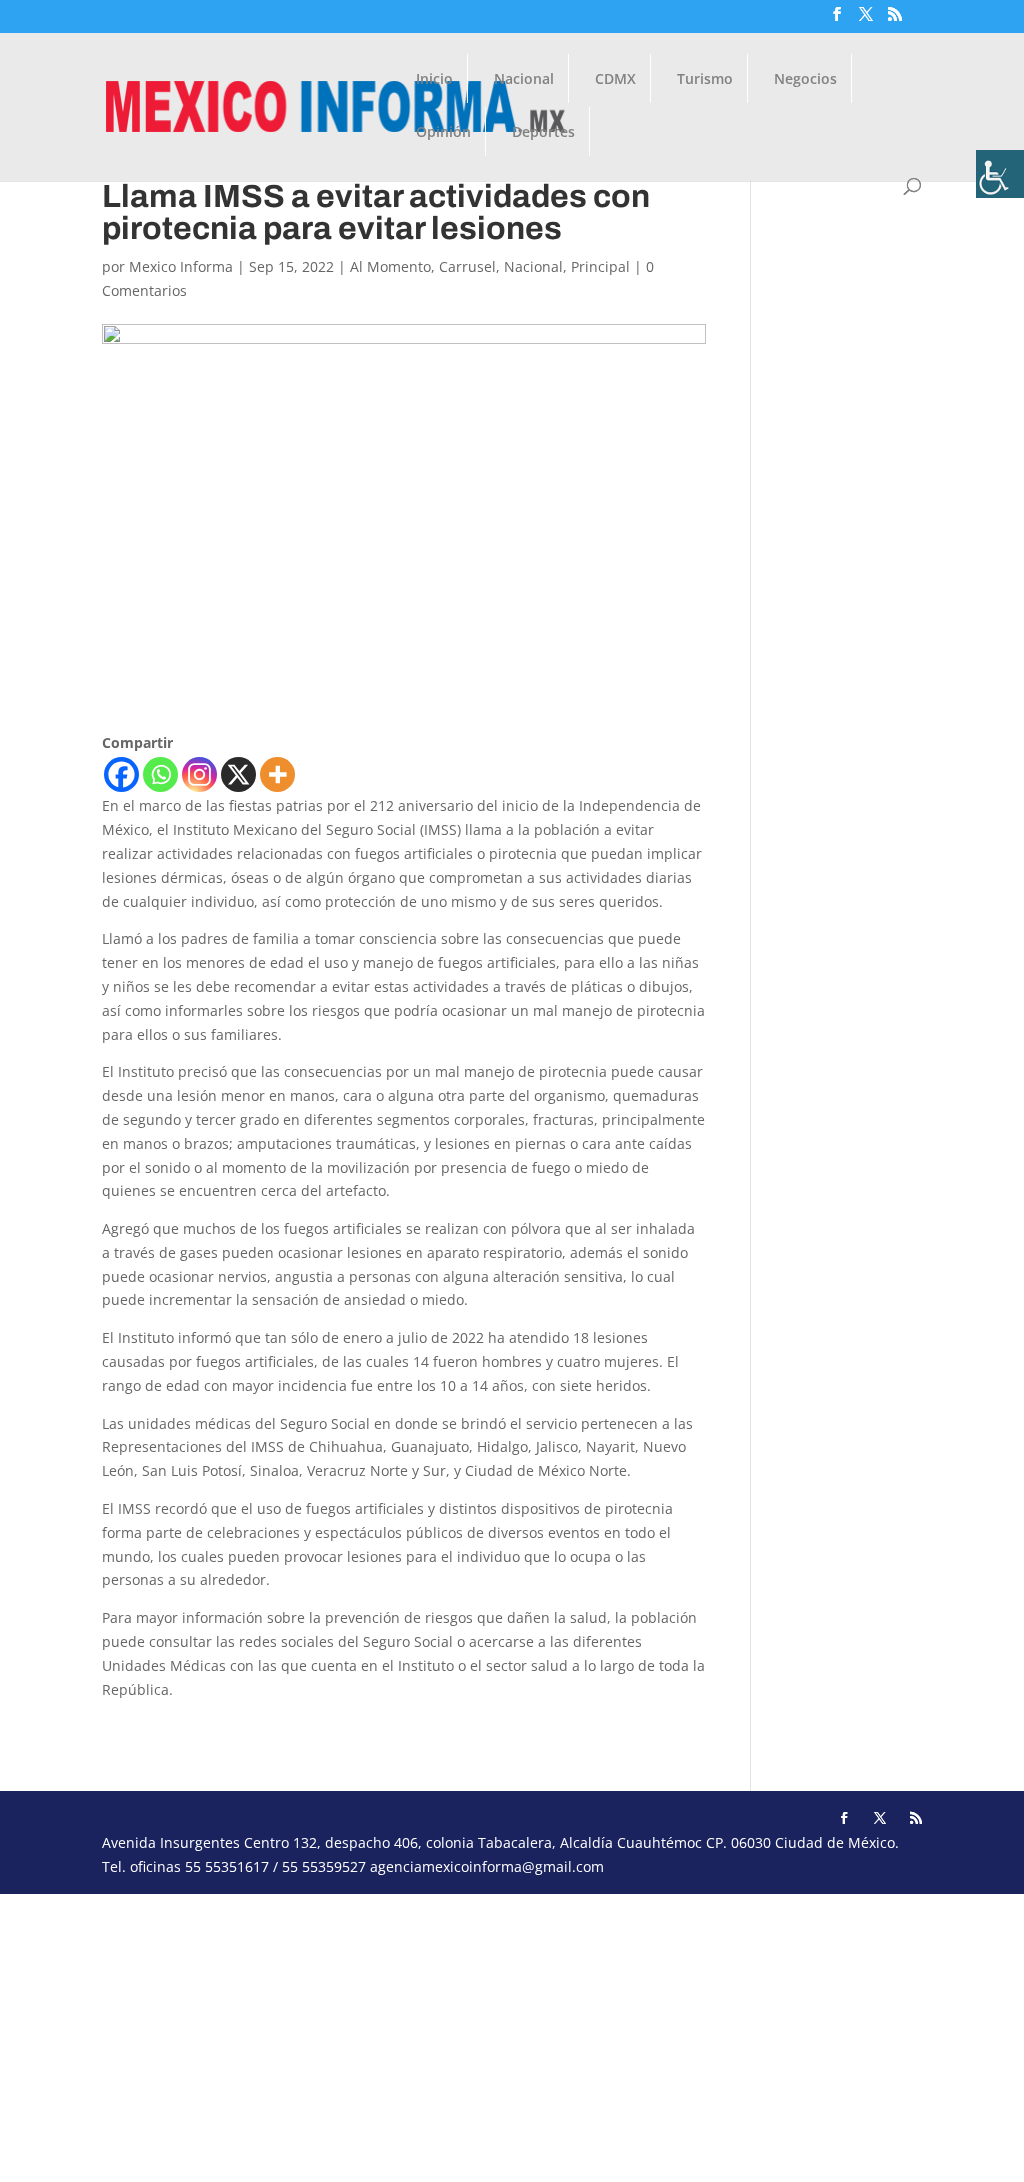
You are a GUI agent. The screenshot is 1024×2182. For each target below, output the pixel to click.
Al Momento (390, 266)
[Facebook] (121, 774)
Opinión (443, 133)
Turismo (705, 80)
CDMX (615, 80)
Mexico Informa (181, 266)
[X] (238, 774)
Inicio (434, 80)
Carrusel (467, 266)
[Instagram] (199, 774)
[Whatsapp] (160, 774)
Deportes (543, 133)
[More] (277, 774)
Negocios (805, 80)
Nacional (524, 80)
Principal (600, 266)
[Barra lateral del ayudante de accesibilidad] (1000, 174)
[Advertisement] (512, 2034)
